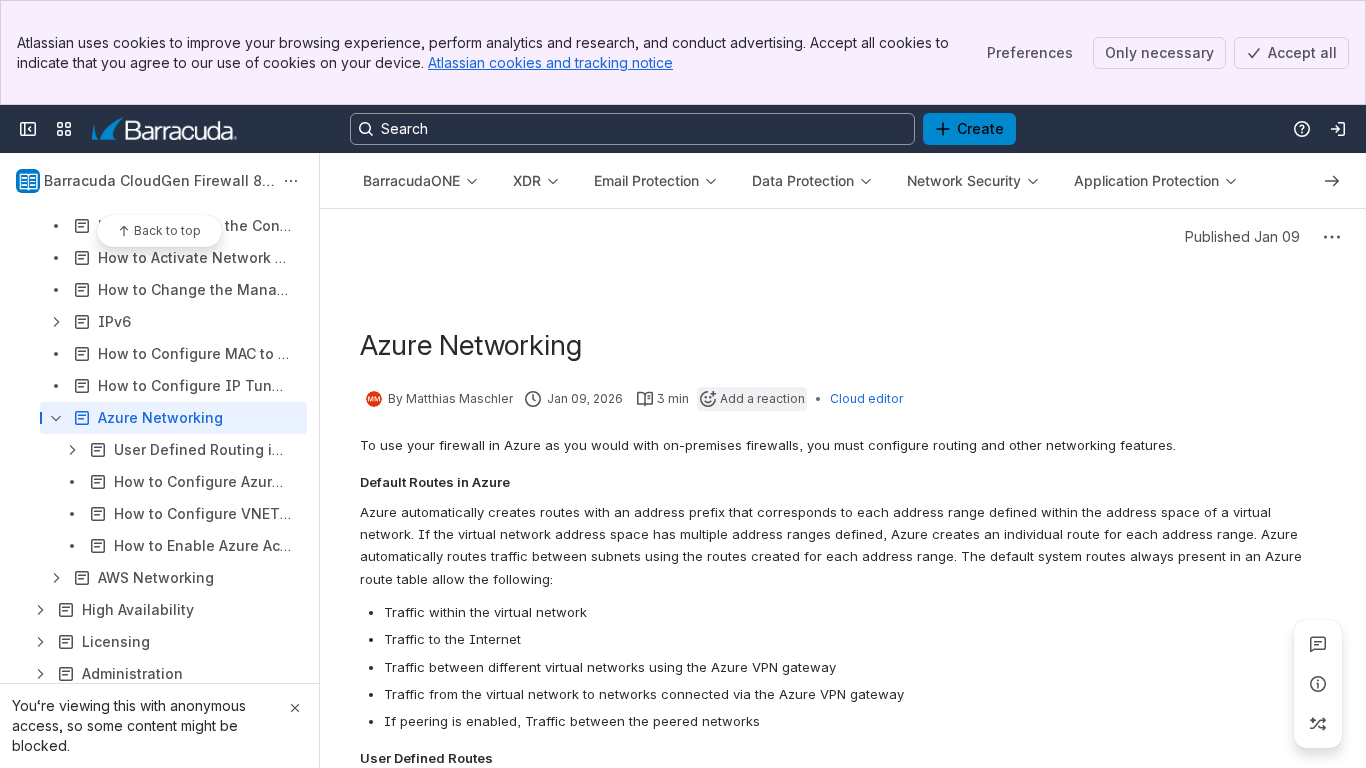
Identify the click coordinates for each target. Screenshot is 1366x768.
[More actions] (291, 181)
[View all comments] (1318, 644)
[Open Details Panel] (1318, 684)
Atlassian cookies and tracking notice (550, 62)
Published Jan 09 (1242, 236)
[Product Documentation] (164, 129)
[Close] (295, 708)
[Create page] (1318, 724)
